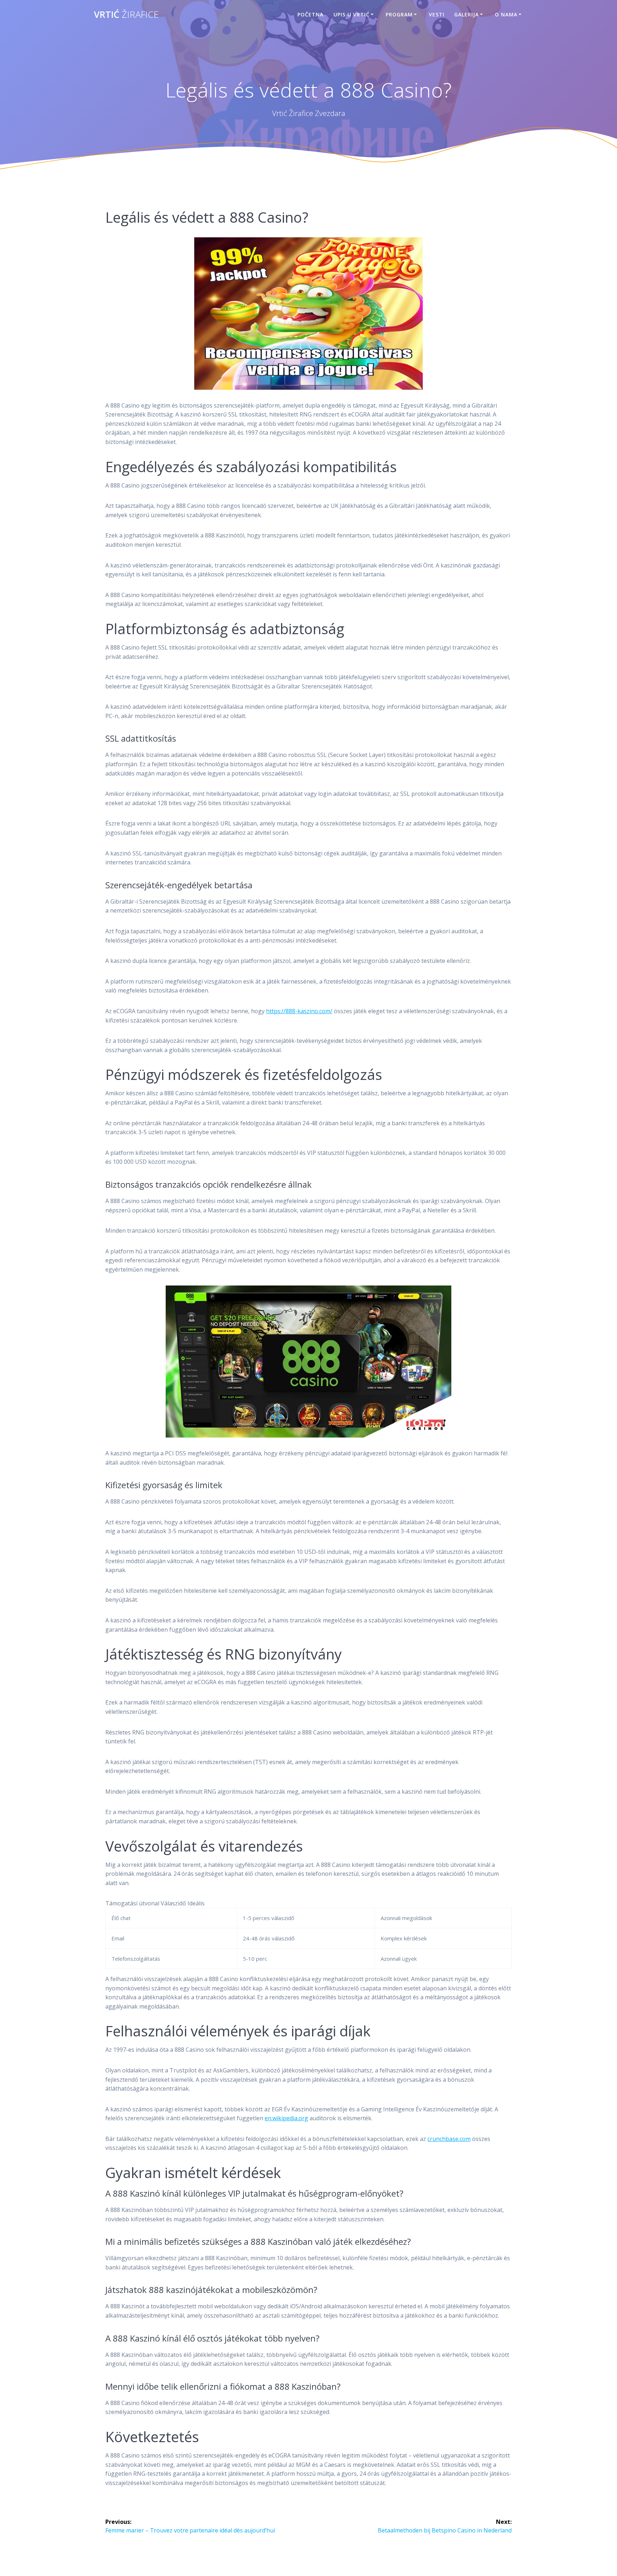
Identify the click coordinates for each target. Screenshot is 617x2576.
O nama (506, 14)
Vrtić (126, 15)
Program (399, 14)
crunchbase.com (449, 2139)
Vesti (437, 14)
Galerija (466, 14)
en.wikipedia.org (286, 2118)
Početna (310, 14)
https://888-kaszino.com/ (299, 1011)
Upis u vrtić (352, 14)
